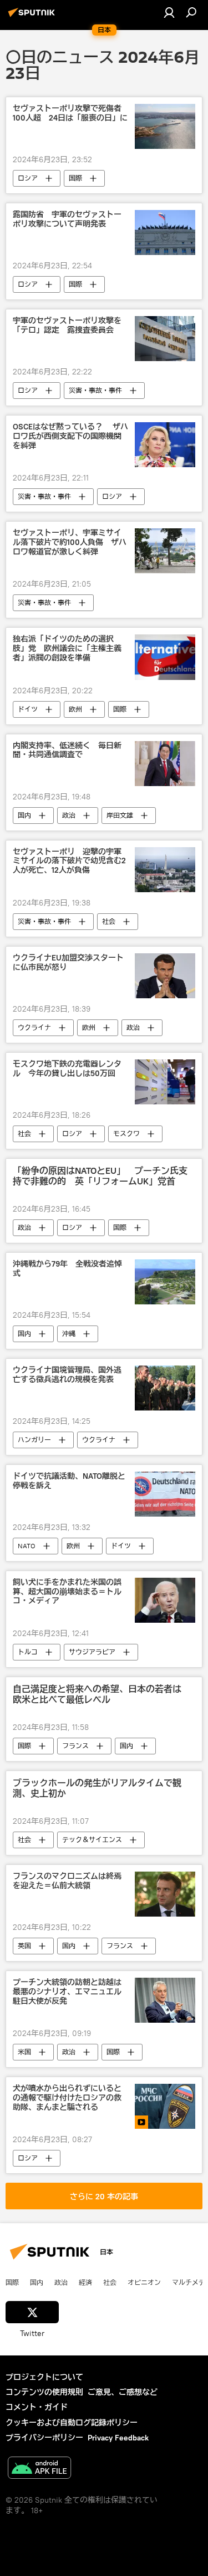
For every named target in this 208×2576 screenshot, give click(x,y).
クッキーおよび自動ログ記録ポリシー (72, 2423)
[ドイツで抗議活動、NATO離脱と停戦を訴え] (165, 1494)
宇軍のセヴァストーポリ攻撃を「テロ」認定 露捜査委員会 (67, 326)
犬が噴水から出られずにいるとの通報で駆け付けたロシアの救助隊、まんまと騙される (67, 2098)
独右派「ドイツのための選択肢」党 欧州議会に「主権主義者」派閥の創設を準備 (67, 649)
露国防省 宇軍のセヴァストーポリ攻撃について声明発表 (67, 219)
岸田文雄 (120, 815)
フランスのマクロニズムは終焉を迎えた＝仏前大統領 (67, 1881)
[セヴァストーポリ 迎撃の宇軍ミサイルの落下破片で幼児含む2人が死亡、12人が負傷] (165, 870)
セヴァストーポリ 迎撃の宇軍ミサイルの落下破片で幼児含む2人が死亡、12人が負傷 (69, 861)
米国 (24, 2052)
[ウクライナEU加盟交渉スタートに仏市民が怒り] (165, 976)
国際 (75, 178)
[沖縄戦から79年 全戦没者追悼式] (165, 1282)
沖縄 (69, 1334)
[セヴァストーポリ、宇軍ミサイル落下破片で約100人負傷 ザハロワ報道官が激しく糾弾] (165, 551)
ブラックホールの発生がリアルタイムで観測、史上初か (97, 1788)
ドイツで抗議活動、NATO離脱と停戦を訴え (69, 1481)
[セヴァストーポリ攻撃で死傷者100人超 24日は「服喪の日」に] (165, 126)
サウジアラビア (92, 1652)
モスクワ (126, 1134)
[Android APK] (39, 2469)
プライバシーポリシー (44, 2438)
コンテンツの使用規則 (44, 2392)
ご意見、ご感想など (123, 2392)
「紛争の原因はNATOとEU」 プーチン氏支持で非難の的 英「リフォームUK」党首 (100, 1176)
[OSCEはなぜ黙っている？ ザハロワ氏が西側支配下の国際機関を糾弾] (165, 445)
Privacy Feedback (118, 2438)
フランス (75, 1746)
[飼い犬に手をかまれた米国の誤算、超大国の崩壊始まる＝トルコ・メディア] (165, 1600)
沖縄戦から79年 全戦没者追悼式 (67, 1269)
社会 (109, 921)
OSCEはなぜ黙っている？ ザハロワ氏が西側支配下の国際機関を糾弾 (70, 436)
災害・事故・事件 (95, 390)
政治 (69, 815)
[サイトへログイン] (169, 12)
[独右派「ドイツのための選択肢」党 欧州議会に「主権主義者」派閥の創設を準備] (165, 657)
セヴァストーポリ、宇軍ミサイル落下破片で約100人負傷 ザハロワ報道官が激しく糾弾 (70, 542)
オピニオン (144, 2282)
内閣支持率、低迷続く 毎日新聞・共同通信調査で (67, 751)
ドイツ (28, 709)
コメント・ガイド (37, 2407)
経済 (85, 2282)
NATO (27, 1546)
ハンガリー (34, 1440)
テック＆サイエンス (92, 1840)
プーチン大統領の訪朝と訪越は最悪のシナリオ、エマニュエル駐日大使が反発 (67, 1992)
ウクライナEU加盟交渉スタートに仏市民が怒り (68, 963)
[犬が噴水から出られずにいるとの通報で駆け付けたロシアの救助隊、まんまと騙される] (165, 2106)
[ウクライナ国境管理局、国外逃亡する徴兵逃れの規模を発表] (165, 1388)
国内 (24, 815)
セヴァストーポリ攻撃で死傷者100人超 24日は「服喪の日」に (70, 113)
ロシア (28, 178)
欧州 (75, 709)
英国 (24, 1946)
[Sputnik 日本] (33, 17)
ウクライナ (34, 1027)
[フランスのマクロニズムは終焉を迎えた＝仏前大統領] (165, 1894)
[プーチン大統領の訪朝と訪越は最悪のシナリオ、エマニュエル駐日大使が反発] (165, 2000)
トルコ (28, 1652)
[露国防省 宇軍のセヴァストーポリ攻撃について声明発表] (165, 232)
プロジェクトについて (44, 2377)
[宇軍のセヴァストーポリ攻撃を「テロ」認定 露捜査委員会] (165, 339)
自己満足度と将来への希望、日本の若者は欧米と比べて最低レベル (97, 1694)
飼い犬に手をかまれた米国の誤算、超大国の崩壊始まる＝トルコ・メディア (67, 1592)
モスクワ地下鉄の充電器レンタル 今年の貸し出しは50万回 (67, 1069)
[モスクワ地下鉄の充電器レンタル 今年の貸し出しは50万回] (165, 1082)
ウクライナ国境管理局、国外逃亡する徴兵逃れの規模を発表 (67, 1375)
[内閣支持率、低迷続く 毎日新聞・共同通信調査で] (165, 764)
